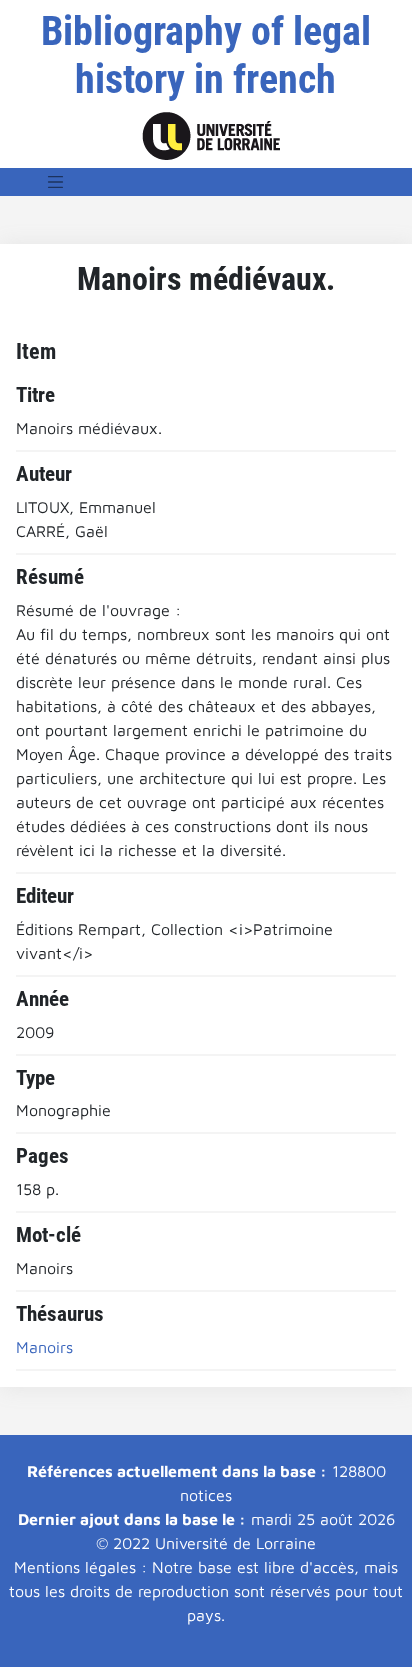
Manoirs (44, 1347)
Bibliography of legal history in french (206, 55)
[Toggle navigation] (56, 182)
